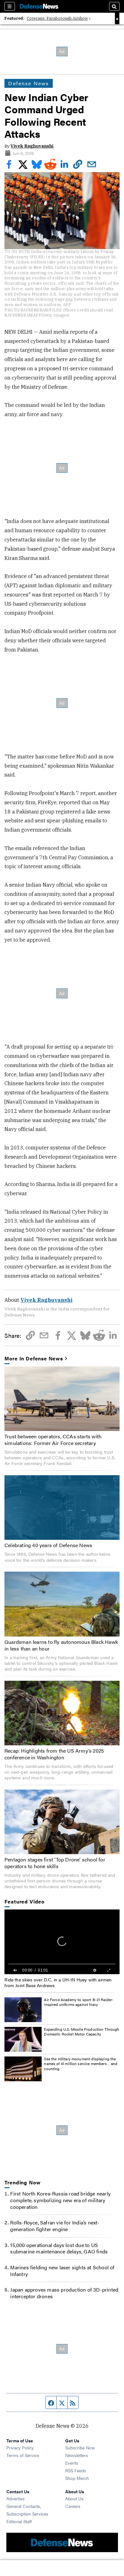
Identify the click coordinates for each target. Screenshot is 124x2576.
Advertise (15, 2498)
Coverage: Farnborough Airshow (57, 18)
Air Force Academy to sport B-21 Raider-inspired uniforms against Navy (79, 2002)
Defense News (29, 83)
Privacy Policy (20, 2447)
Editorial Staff (19, 2521)
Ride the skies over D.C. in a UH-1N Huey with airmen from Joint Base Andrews (58, 1982)
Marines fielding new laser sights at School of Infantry (62, 2271)
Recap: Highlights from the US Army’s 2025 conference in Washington (54, 1754)
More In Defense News (34, 1359)
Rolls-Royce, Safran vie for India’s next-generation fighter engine (55, 2226)
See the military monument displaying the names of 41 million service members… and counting (81, 2064)
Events (72, 2463)
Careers (73, 2506)
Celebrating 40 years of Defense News (48, 1545)
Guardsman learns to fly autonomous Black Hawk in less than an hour (61, 1645)
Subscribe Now (80, 2447)
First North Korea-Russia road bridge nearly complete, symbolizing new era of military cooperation (60, 2200)
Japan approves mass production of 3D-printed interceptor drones (64, 2293)
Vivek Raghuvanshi (32, 146)
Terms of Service (23, 2455)
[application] (62, 1942)
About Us (74, 2498)
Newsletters (77, 2455)
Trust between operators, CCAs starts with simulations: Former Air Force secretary (53, 1440)
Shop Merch (77, 2478)
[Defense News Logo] (39, 6)
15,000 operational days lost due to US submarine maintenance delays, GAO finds (59, 2248)
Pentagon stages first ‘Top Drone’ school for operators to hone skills (55, 1863)
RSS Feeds (76, 2470)
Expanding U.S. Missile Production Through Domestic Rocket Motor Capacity (82, 2032)
